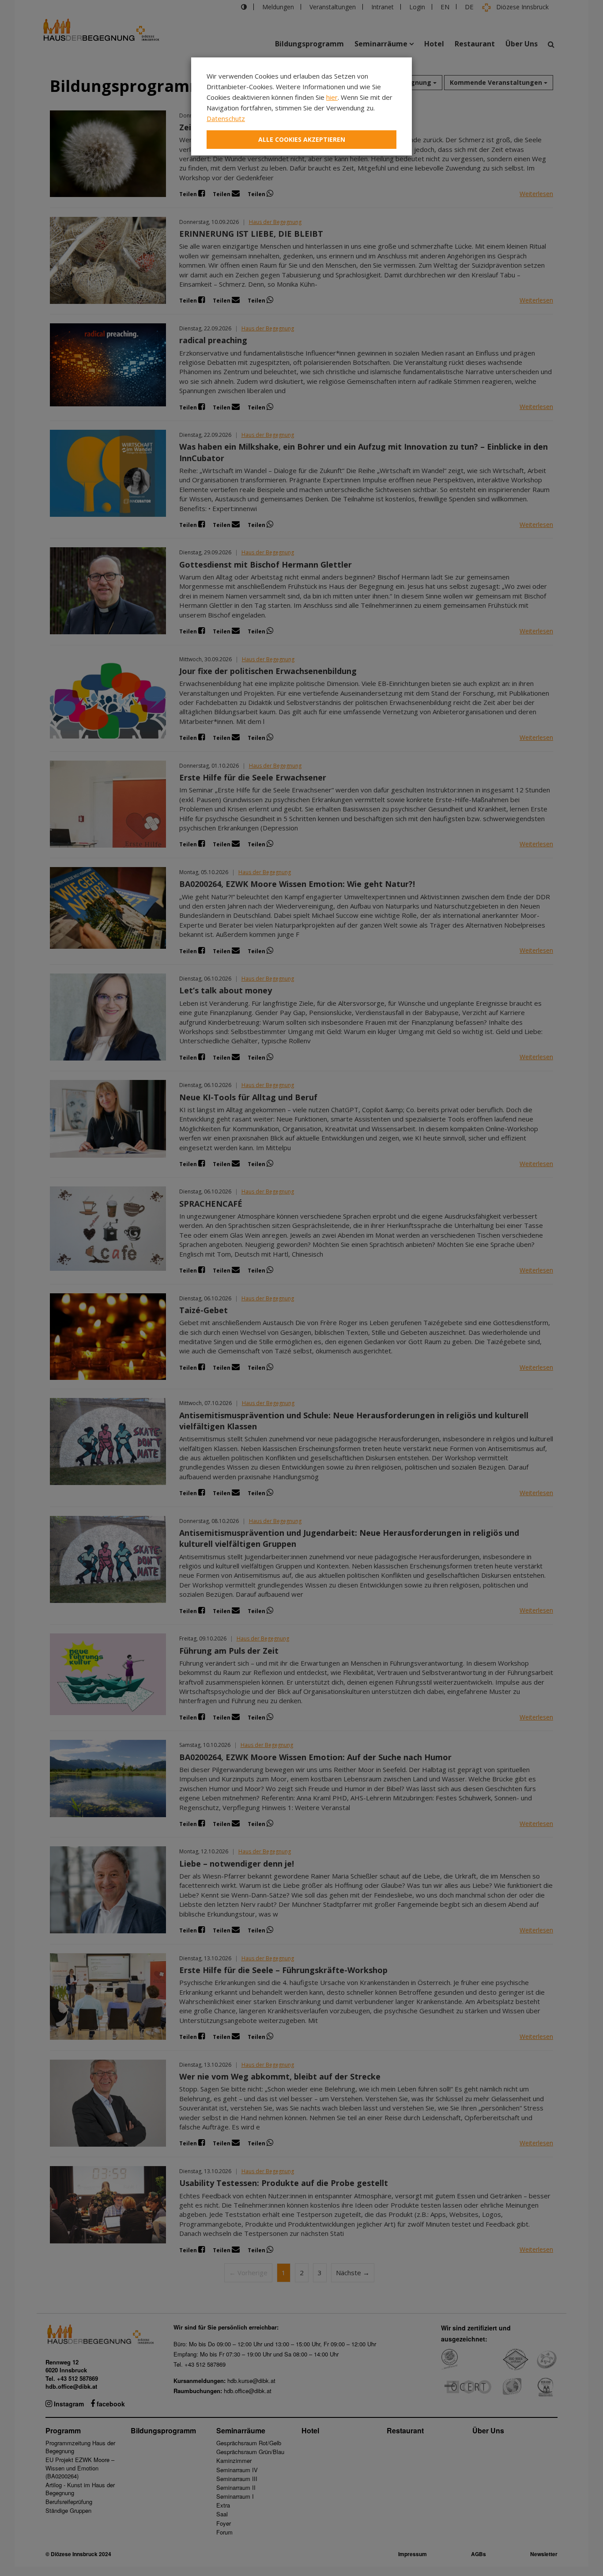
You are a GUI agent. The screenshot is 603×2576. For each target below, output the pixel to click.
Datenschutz (226, 118)
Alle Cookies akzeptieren (302, 139)
